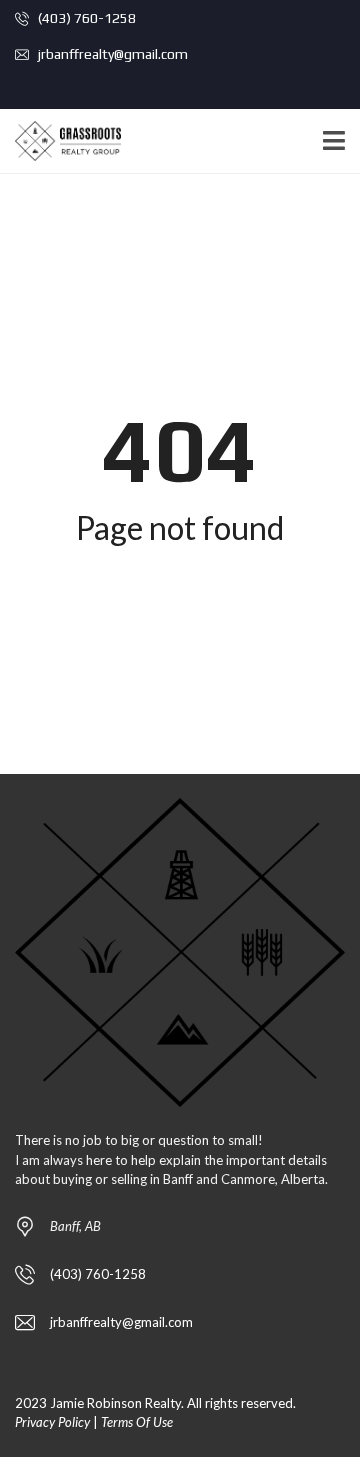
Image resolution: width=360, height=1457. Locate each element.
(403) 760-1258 (85, 18)
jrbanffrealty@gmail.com (111, 54)
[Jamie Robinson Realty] (60, 141)
